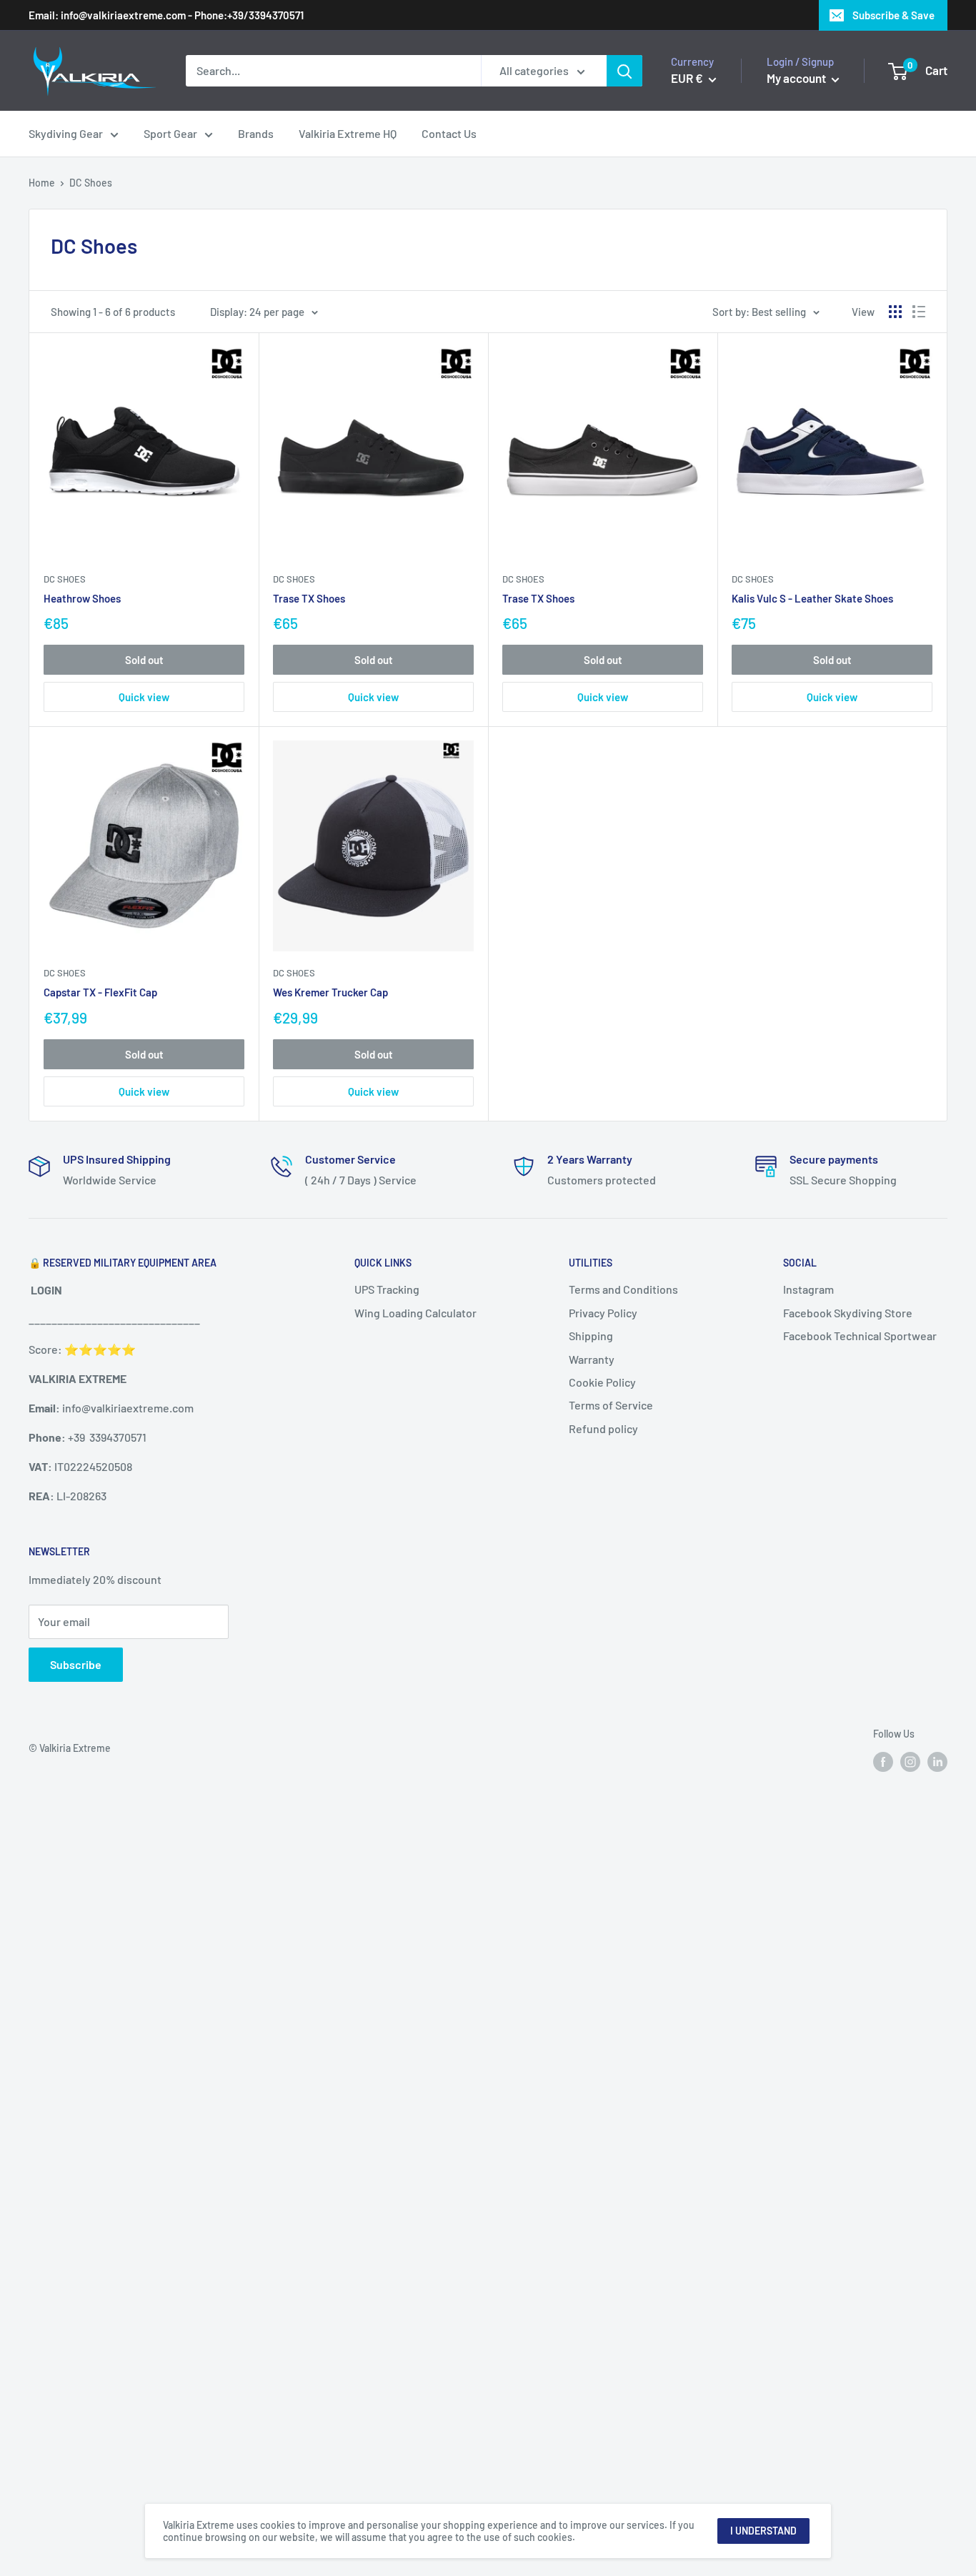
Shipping (591, 1336)
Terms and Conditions (623, 1289)
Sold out (144, 660)
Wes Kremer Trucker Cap (330, 992)
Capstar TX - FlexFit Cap (100, 992)
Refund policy (603, 1428)
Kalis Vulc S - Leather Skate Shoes (812, 598)
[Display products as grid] (895, 312)
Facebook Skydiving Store (848, 1313)
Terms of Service (611, 1405)
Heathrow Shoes (82, 598)
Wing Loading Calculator (415, 1313)
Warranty (592, 1359)
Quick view (144, 697)
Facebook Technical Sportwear (860, 1336)
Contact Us (449, 133)
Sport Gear (170, 133)
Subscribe (76, 1664)
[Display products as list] (919, 312)
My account (797, 78)
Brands (256, 133)
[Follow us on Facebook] (883, 1761)
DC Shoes (65, 579)
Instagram (808, 1289)
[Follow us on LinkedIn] (937, 1761)
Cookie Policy (602, 1382)
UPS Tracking (387, 1289)
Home (42, 183)
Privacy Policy (603, 1313)
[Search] (624, 71)
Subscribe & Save (893, 15)
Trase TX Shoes (309, 598)
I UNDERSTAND (763, 2531)
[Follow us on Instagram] (910, 1761)
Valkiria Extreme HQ (348, 133)
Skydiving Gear (66, 133)
